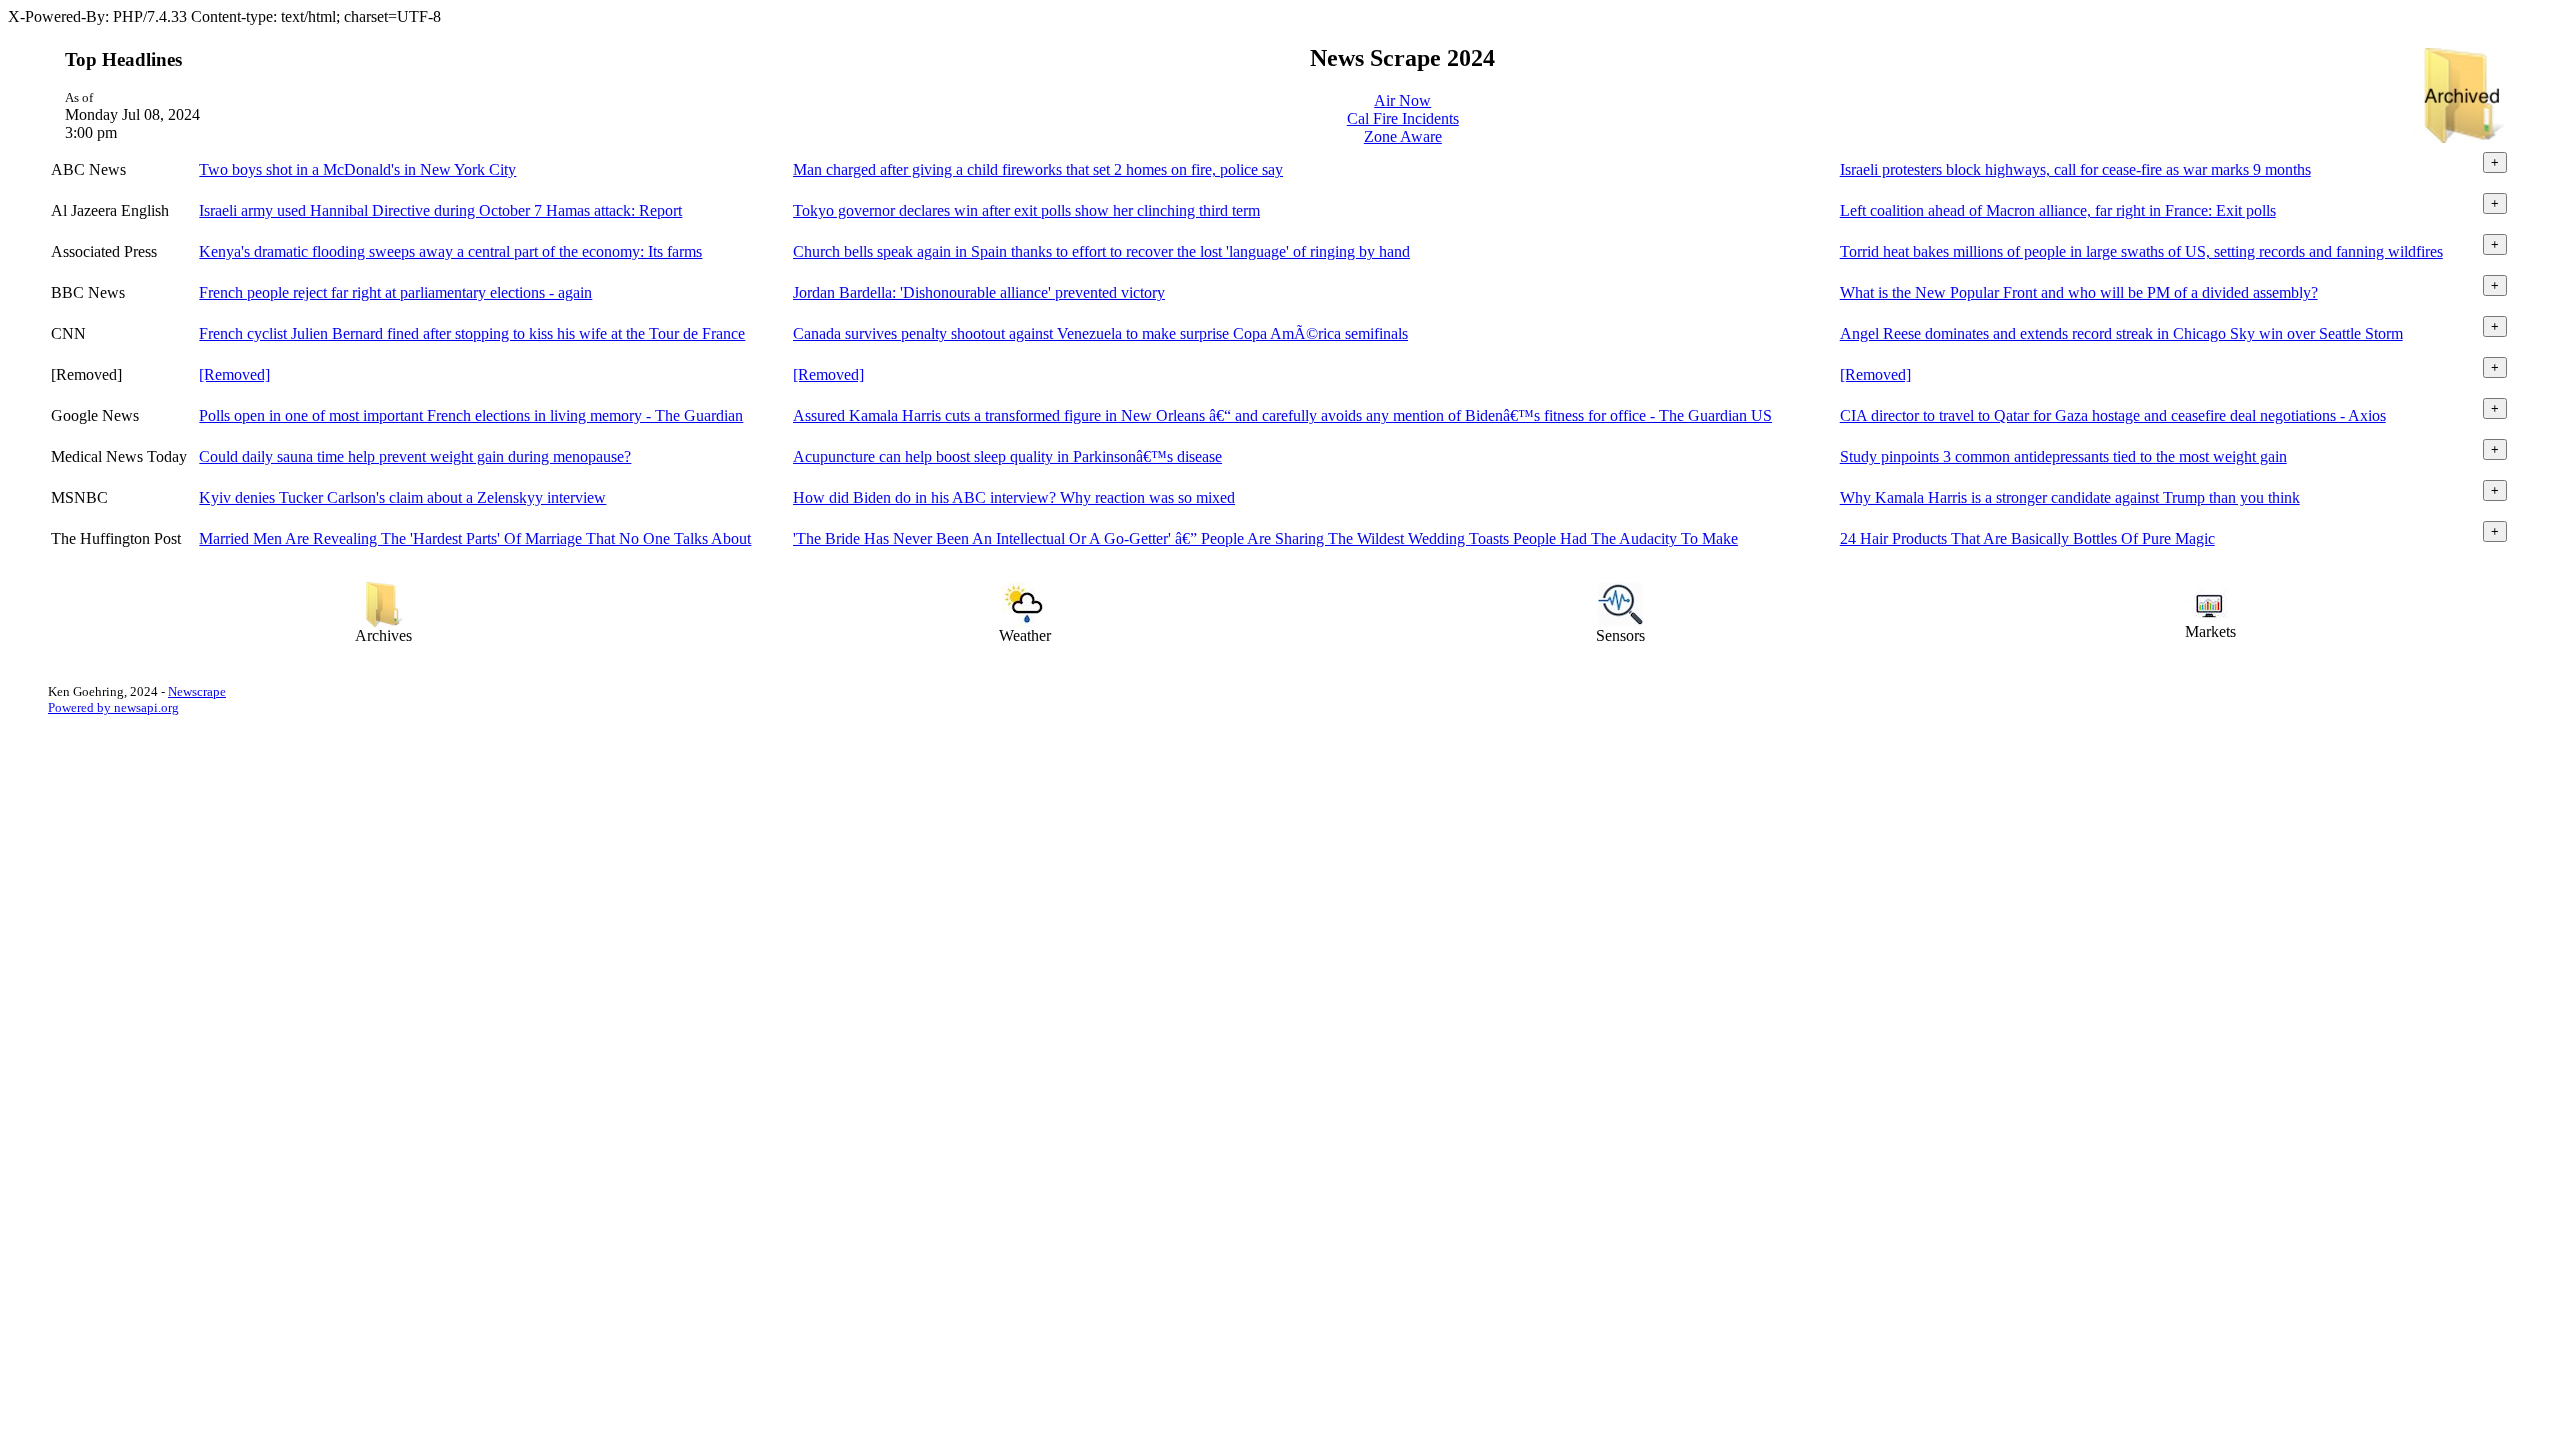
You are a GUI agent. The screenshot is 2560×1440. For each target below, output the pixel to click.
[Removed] (234, 374)
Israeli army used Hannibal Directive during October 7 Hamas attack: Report (440, 210)
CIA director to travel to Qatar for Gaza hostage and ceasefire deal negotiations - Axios (2113, 415)
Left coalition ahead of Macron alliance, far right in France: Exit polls (2058, 210)
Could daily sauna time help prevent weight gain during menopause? (415, 456)
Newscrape (197, 691)
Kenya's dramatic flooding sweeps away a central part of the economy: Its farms (450, 251)
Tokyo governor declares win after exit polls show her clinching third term (1026, 210)
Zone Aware (1403, 136)
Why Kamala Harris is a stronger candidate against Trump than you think (2070, 497)
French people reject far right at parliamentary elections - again (395, 292)
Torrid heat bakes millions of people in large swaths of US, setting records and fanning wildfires (2141, 251)
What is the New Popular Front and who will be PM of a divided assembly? (2079, 292)
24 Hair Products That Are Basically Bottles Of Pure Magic (2027, 538)
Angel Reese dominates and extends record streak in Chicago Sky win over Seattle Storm (2121, 333)
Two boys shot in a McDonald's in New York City (357, 169)
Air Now (1402, 100)
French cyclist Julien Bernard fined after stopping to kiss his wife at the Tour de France (472, 333)
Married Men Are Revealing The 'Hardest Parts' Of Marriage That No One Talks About (475, 538)
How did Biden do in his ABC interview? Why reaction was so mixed (1014, 497)
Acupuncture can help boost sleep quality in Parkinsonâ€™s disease (1007, 456)
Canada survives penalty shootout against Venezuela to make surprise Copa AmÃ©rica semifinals (1100, 333)
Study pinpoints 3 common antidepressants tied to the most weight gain (2063, 456)
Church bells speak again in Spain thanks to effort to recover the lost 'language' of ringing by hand (1101, 251)
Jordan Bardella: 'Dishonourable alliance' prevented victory (979, 292)
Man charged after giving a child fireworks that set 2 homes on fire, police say (1038, 169)
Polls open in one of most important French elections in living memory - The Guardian (471, 415)
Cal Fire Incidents (1403, 118)
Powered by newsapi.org (113, 707)
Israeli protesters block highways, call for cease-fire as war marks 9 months (2075, 169)
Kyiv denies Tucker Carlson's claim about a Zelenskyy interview (402, 497)
